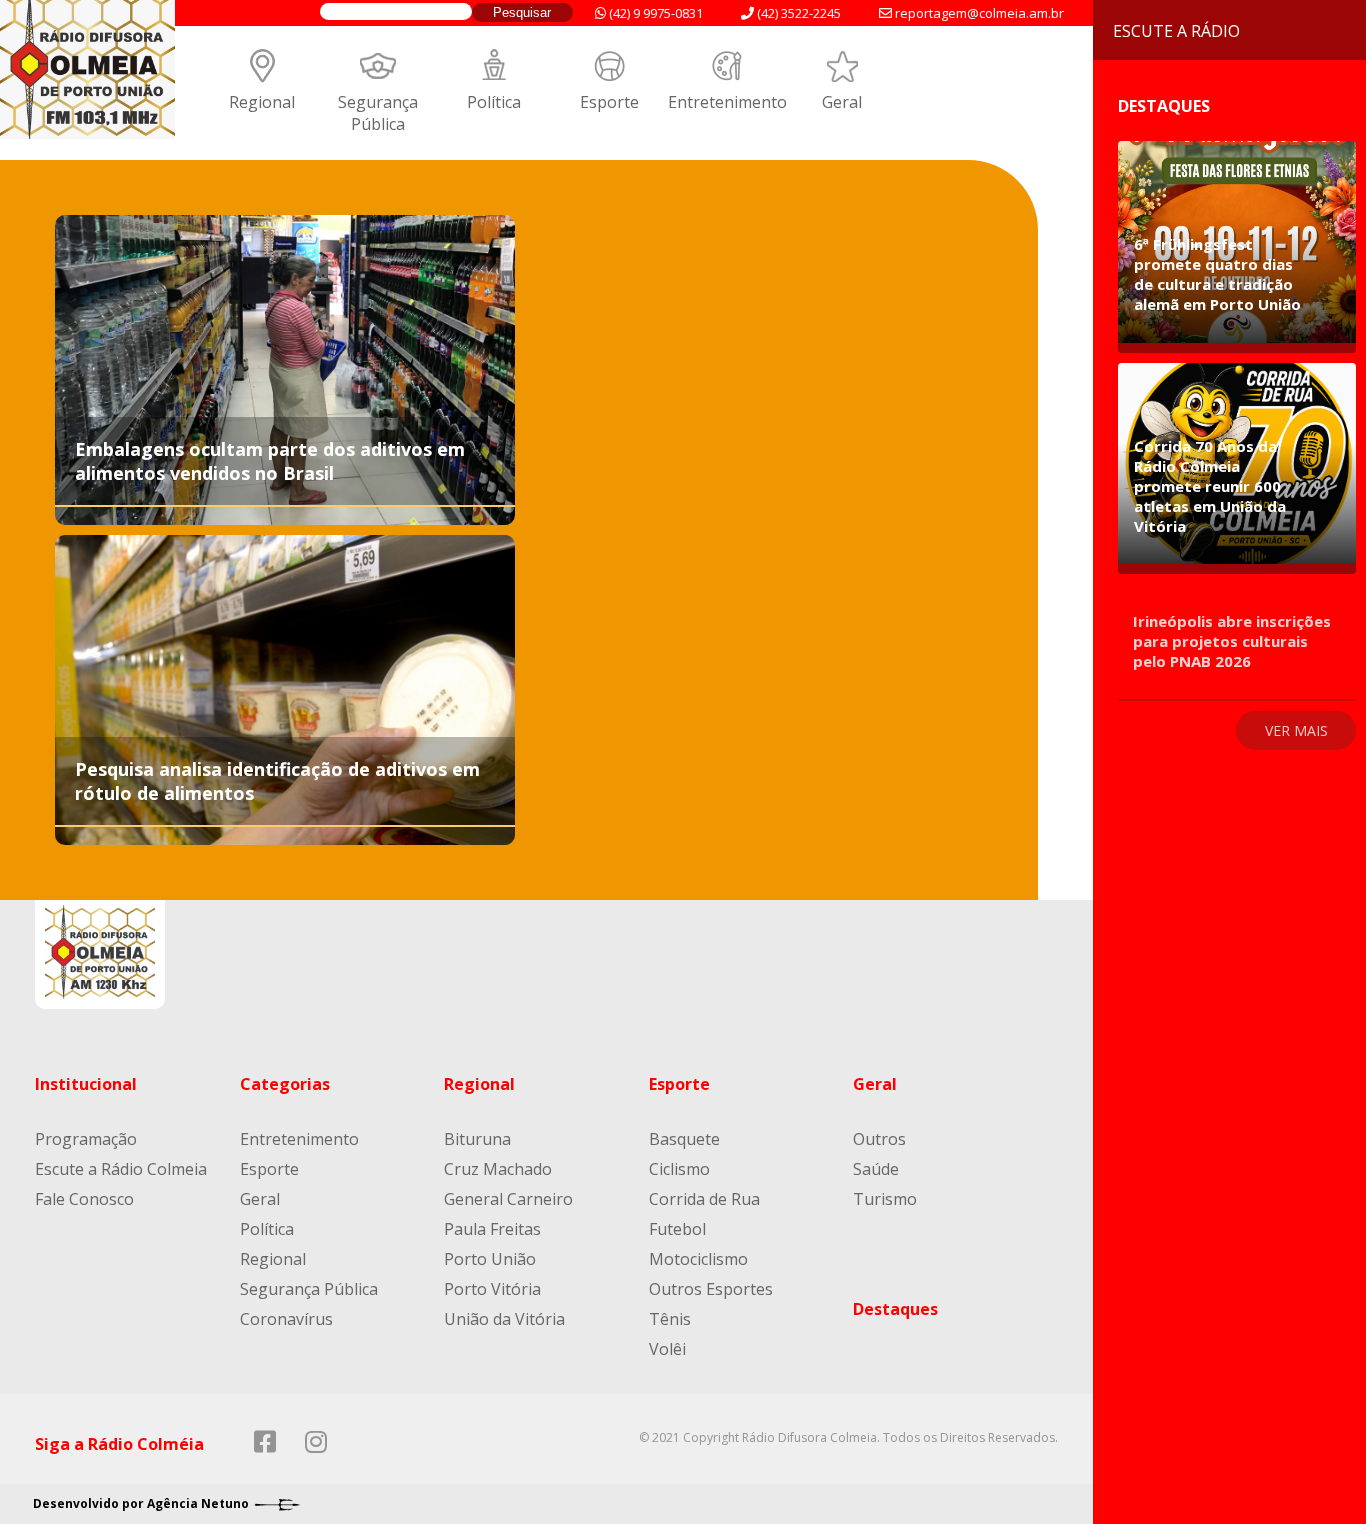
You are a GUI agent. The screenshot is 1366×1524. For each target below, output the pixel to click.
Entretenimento (727, 102)
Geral (842, 102)
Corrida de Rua (704, 1199)
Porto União (490, 1259)
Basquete (684, 1139)
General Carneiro (508, 1199)
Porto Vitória (492, 1289)
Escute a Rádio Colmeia (121, 1169)
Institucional (86, 1084)
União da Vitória (504, 1319)
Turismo (885, 1199)
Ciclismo (679, 1169)
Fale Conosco (84, 1199)
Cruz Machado (498, 1169)
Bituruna (477, 1139)
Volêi (667, 1349)
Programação (86, 1139)
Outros (879, 1139)
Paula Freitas (492, 1229)
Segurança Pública (378, 113)
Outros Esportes (711, 1289)
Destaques (895, 1309)
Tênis (670, 1319)
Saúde (876, 1169)
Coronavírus (286, 1319)
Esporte (609, 102)
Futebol (677, 1229)
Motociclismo (698, 1259)
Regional (262, 102)
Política (494, 102)
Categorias (285, 1084)
